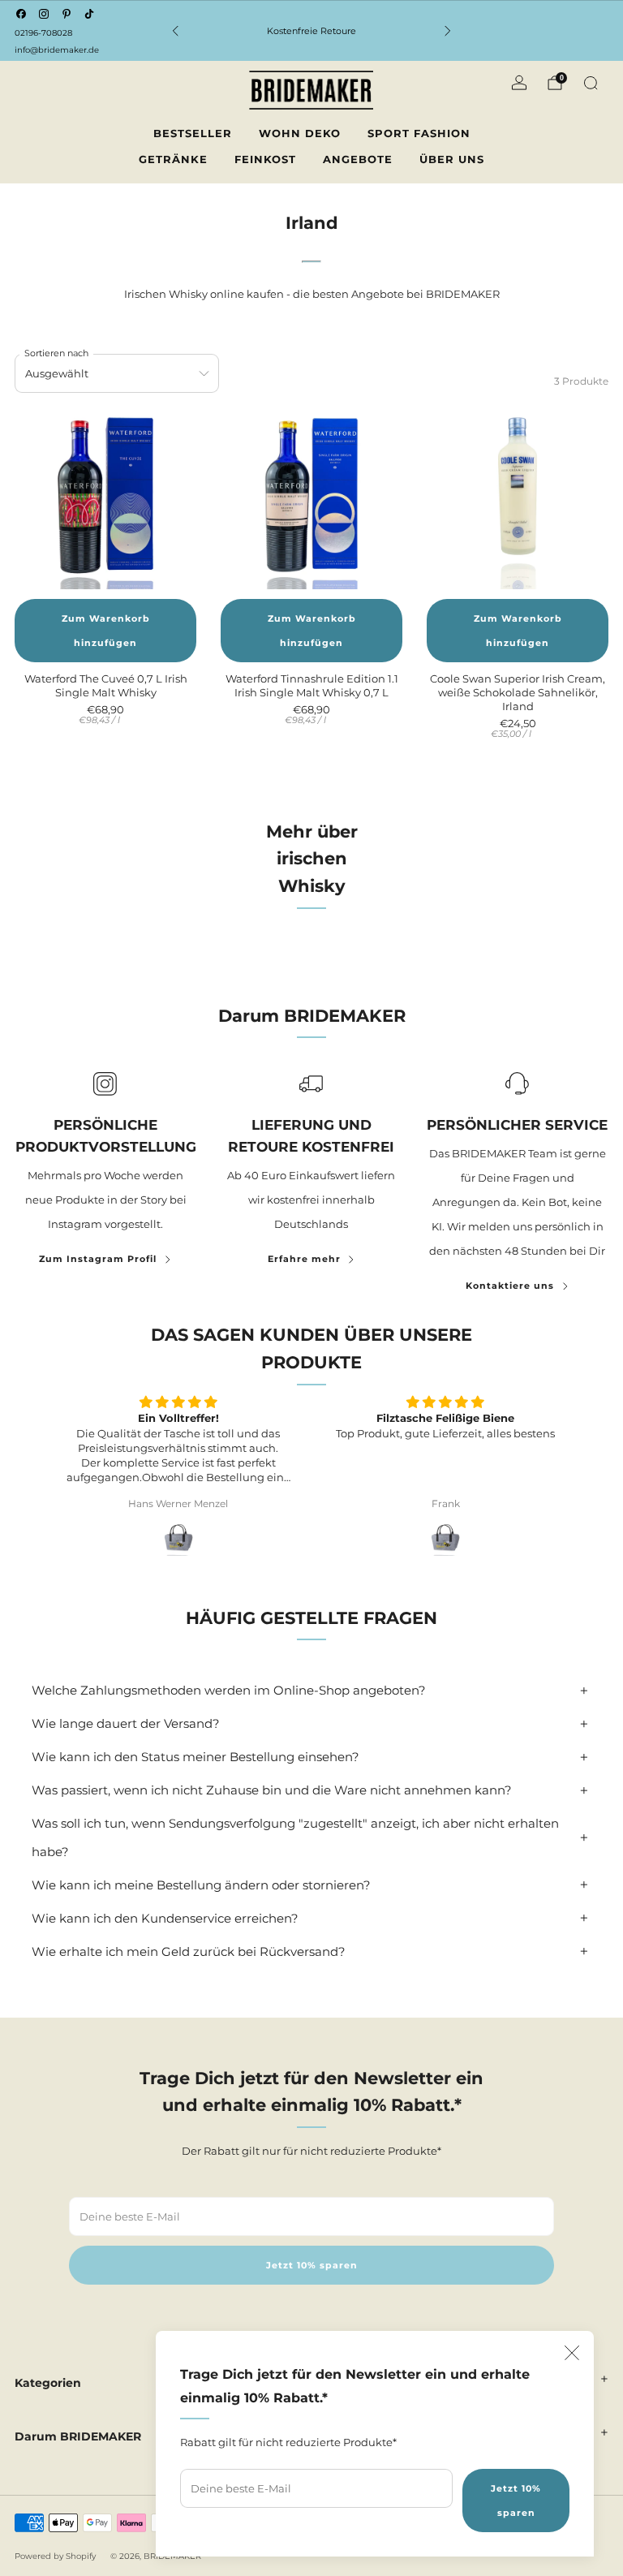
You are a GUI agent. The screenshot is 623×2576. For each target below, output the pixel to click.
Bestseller (193, 133)
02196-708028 (43, 33)
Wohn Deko (300, 133)
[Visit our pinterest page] (67, 14)
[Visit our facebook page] (21, 14)
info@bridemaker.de (57, 50)
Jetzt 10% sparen (516, 2501)
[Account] (519, 83)
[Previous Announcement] (175, 31)
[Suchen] (591, 83)
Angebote (358, 159)
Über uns (452, 159)
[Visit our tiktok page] (89, 14)
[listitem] (311, 31)
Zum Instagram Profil (98, 1259)
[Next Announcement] (448, 31)
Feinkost (265, 159)
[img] (178, 1402)
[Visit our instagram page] (44, 14)
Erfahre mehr (304, 1259)
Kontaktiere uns (510, 1286)
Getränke (173, 159)
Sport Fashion (419, 133)
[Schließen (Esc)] (572, 2353)
